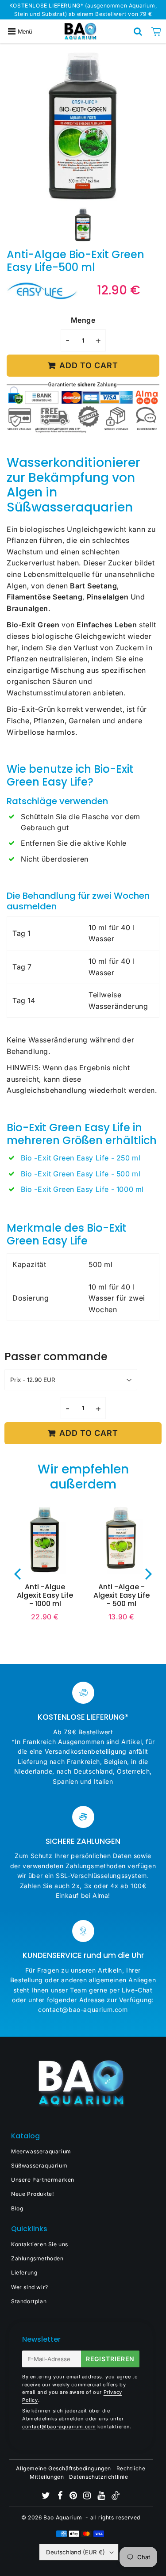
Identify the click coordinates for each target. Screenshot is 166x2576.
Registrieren (110, 2359)
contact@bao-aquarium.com (59, 2427)
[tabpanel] (83, 224)
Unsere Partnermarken (43, 2180)
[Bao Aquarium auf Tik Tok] (116, 2498)
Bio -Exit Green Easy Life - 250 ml (81, 1158)
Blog (17, 2208)
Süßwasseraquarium (39, 2166)
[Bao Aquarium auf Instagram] (88, 2497)
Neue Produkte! (32, 2194)
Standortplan (29, 2301)
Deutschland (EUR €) (75, 2552)
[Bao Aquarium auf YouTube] (102, 2497)
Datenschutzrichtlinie (99, 2477)
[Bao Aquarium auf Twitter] (47, 2497)
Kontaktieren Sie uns (40, 2244)
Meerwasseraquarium (41, 2151)
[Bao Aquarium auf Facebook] (61, 2497)
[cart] (156, 31)
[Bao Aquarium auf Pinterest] (74, 2497)
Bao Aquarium (63, 2517)
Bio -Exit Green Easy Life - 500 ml (81, 1174)
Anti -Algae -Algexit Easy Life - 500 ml (122, 1595)
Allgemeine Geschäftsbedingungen (64, 2468)
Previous (17, 1573)
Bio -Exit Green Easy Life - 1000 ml (82, 1189)
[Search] (138, 31)
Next (149, 1573)
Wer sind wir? (30, 2287)
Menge (83, 320)
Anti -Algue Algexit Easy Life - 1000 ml (45, 1595)
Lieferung (24, 2273)
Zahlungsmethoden (37, 2258)
